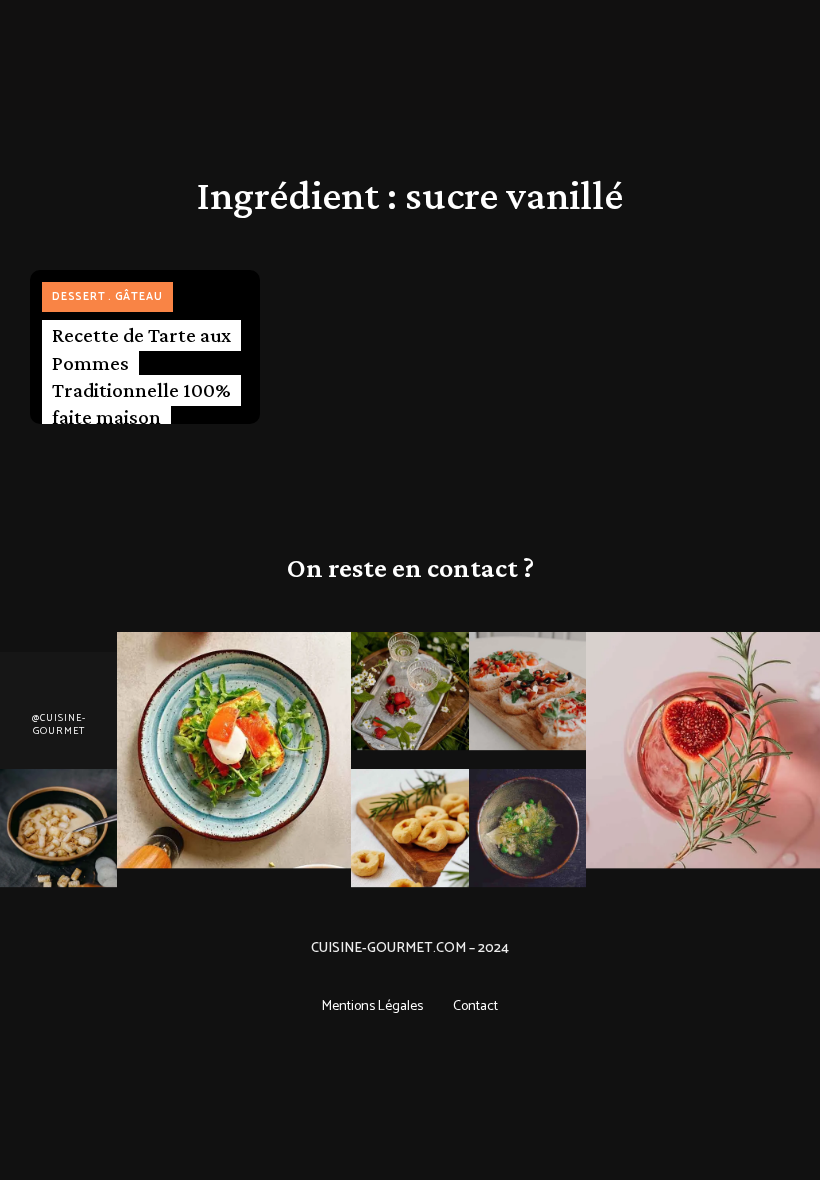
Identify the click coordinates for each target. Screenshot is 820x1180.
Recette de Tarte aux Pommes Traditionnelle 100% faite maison (141, 376)
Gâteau (139, 297)
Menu (120, 40)
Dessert (79, 297)
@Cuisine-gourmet (59, 725)
